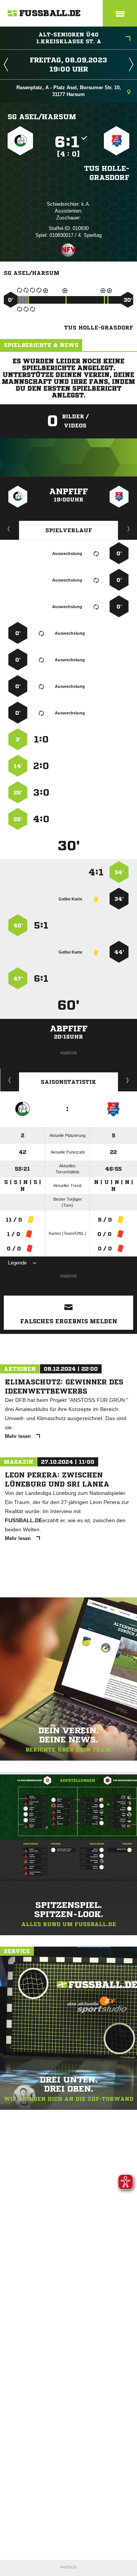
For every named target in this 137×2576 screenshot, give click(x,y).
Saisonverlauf (128, 1080)
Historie (10, 1080)
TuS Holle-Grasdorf (107, 173)
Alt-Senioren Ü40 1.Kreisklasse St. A (69, 38)
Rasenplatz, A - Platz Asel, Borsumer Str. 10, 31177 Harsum (69, 91)
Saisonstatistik (68, 1082)
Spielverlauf (69, 530)
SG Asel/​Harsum (42, 117)
